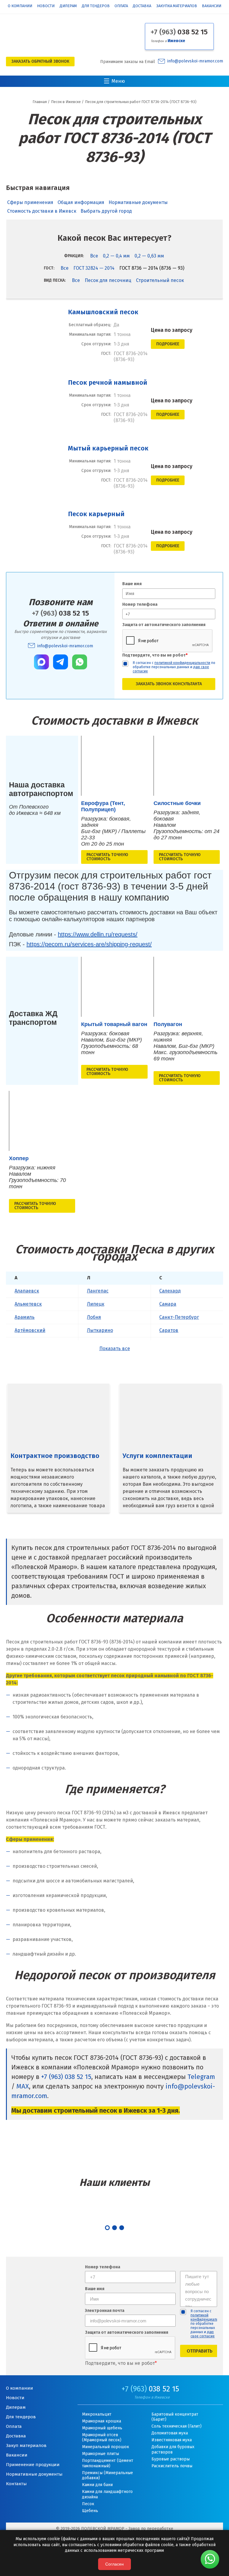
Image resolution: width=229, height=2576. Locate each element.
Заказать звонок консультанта (169, 684)
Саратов (169, 1330)
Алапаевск (27, 1291)
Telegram (201, 2077)
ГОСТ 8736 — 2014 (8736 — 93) (152, 268)
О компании (20, 6)
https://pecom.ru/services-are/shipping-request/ (89, 944)
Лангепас (98, 1291)
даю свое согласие (203, 2334)
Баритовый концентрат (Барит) (175, 2417)
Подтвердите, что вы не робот (155, 655)
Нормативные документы (138, 202)
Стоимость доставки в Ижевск (42, 211)
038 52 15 (179, 32)
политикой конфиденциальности (182, 663)
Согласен (114, 2564)
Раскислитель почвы (172, 2466)
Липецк (96, 1304)
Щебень (90, 2511)
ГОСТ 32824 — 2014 (94, 268)
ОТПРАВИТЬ (200, 2351)
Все (94, 256)
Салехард (170, 1291)
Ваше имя (132, 584)
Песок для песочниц (108, 280)
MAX (23, 2086)
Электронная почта (105, 2311)
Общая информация (81, 202)
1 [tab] (107, 2228)
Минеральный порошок (106, 2447)
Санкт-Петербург (179, 1317)
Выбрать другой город (106, 211)
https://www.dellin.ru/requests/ (98, 934)
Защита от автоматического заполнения (164, 625)
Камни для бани (97, 2485)
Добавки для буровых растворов (173, 2449)
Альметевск (28, 1304)
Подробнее (168, 344)
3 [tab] (122, 2228)
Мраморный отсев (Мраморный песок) (102, 2438)
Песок (88, 2504)
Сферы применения (30, 202)
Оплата (121, 6)
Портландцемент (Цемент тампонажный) (108, 2463)
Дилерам (68, 6)
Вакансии (212, 6)
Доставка (142, 6)
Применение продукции (33, 2465)
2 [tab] (114, 2228)
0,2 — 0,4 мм (116, 256)
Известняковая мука (172, 2440)
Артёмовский (30, 1330)
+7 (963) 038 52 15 (66, 2077)
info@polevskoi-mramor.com (195, 61)
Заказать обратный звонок (40, 61)
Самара (168, 1304)
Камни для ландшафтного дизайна (107, 2494)
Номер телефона (140, 604)
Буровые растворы (171, 2459)
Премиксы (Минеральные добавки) (107, 2475)
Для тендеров (96, 6)
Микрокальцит (97, 2414)
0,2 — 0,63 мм (149, 256)
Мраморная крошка (102, 2421)
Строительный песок (160, 280)
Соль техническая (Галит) (177, 2426)
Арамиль (25, 1317)
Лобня (94, 1317)
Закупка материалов (177, 6)
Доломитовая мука (170, 2433)
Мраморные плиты (100, 2454)
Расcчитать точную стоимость (107, 857)
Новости (46, 6)
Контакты (16, 2484)
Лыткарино (100, 1330)
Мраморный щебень (102, 2428)
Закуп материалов (26, 2445)
